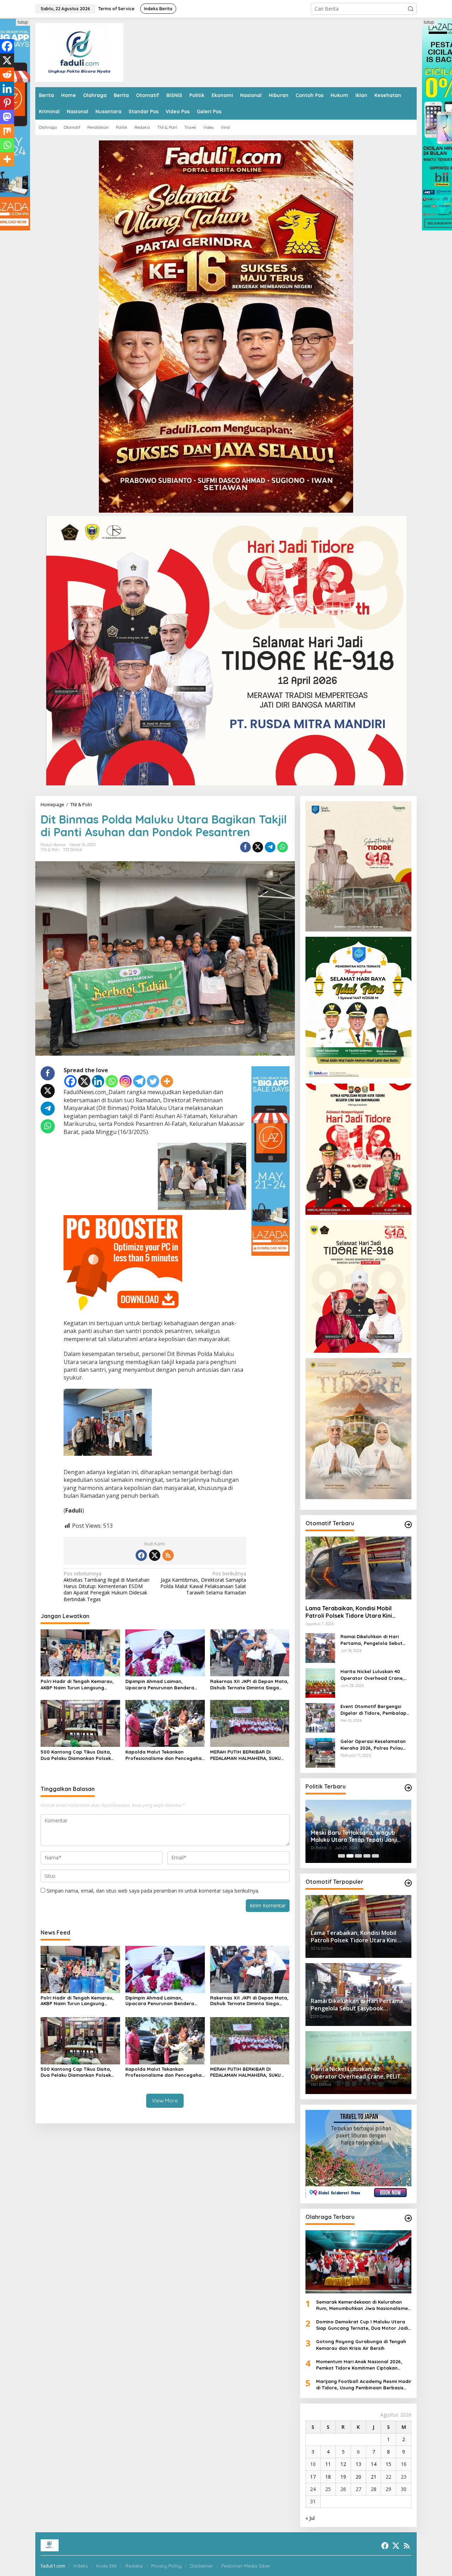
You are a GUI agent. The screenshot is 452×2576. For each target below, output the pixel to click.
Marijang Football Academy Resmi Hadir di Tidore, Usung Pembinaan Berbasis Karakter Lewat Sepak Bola (364, 2385)
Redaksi (134, 2566)
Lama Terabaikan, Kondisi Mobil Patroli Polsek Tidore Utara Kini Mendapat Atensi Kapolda (349, 1612)
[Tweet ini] (258, 847)
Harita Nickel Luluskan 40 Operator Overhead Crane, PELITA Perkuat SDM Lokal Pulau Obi (372, 1675)
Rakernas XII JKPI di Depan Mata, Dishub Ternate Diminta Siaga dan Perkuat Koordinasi (249, 1685)
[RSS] (168, 1555)
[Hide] (3, 173)
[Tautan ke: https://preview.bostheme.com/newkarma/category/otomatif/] (408, 1525)
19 (343, 2477)
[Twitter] (153, 1081)
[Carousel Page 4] (367, 1856)
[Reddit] (7, 74)
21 (374, 2477)
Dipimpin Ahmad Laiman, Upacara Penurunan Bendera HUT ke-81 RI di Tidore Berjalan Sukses (162, 1685)
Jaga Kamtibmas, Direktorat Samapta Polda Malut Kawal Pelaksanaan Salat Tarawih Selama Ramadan (203, 1583)
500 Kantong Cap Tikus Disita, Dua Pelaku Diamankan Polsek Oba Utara (76, 1755)
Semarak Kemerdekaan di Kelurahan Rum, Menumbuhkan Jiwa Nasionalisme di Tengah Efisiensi (362, 2305)
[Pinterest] (7, 103)
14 (374, 2464)
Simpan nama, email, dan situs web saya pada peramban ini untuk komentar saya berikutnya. (153, 1891)
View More (165, 2101)
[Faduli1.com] (79, 52)
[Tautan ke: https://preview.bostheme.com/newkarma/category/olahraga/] (408, 2218)
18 (328, 2477)
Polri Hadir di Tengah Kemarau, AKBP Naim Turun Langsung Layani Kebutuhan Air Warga (77, 1685)
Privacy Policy (166, 2566)
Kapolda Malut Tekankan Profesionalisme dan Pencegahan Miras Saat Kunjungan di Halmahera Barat (165, 1755)
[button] (411, 9)
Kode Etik (106, 2566)
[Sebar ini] (245, 847)
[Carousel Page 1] (341, 1856)
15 (388, 2464)
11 (328, 2464)
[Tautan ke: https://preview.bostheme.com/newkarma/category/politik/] (408, 1788)
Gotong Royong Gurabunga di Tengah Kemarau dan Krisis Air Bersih (361, 2345)
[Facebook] (70, 1081)
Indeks (81, 2566)
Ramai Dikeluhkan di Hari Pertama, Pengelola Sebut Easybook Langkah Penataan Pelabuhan (375, 1640)
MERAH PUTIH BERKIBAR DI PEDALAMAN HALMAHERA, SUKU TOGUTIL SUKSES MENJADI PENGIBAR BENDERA (245, 1755)
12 (343, 2464)
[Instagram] (126, 1081)
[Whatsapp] (282, 847)
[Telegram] (139, 1081)
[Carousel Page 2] (350, 1856)
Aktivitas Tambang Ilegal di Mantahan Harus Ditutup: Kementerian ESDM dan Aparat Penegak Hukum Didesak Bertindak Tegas (106, 1586)
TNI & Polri (50, 850)
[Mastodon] (7, 117)
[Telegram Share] (270, 847)
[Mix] (7, 131)
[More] (167, 1081)
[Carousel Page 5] (375, 1856)
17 (313, 2477)
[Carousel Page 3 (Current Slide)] (358, 1856)
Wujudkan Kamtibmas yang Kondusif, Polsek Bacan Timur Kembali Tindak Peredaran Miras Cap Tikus (355, 1836)
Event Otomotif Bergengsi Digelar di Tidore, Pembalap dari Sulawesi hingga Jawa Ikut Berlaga (373, 1710)
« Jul (310, 2518)
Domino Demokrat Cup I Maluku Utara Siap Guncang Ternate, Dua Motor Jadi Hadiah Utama (362, 2325)
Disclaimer (201, 2566)
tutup (23, 22)
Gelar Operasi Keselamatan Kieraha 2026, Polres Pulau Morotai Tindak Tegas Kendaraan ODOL (373, 1745)
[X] (84, 1081)
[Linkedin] (98, 1081)
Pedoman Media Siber (246, 2566)
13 (358, 2464)
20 (358, 2477)
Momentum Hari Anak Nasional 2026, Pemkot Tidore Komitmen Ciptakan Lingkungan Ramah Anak (359, 2365)
